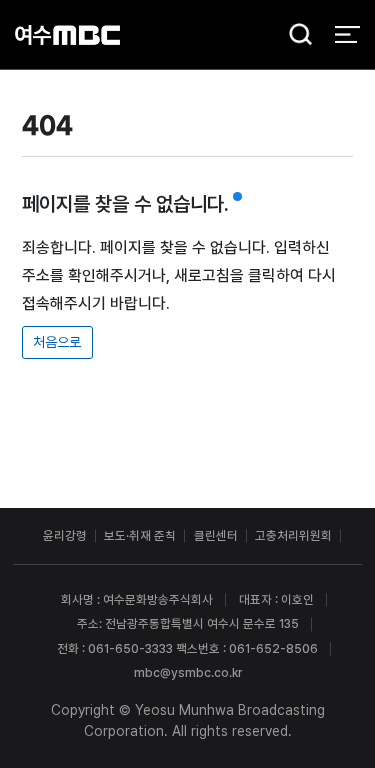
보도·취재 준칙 (140, 535)
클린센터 (216, 535)
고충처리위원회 (293, 535)
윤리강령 (65, 535)
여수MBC (67, 34)
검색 (295, 36)
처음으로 (57, 342)
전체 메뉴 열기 (347, 34)
